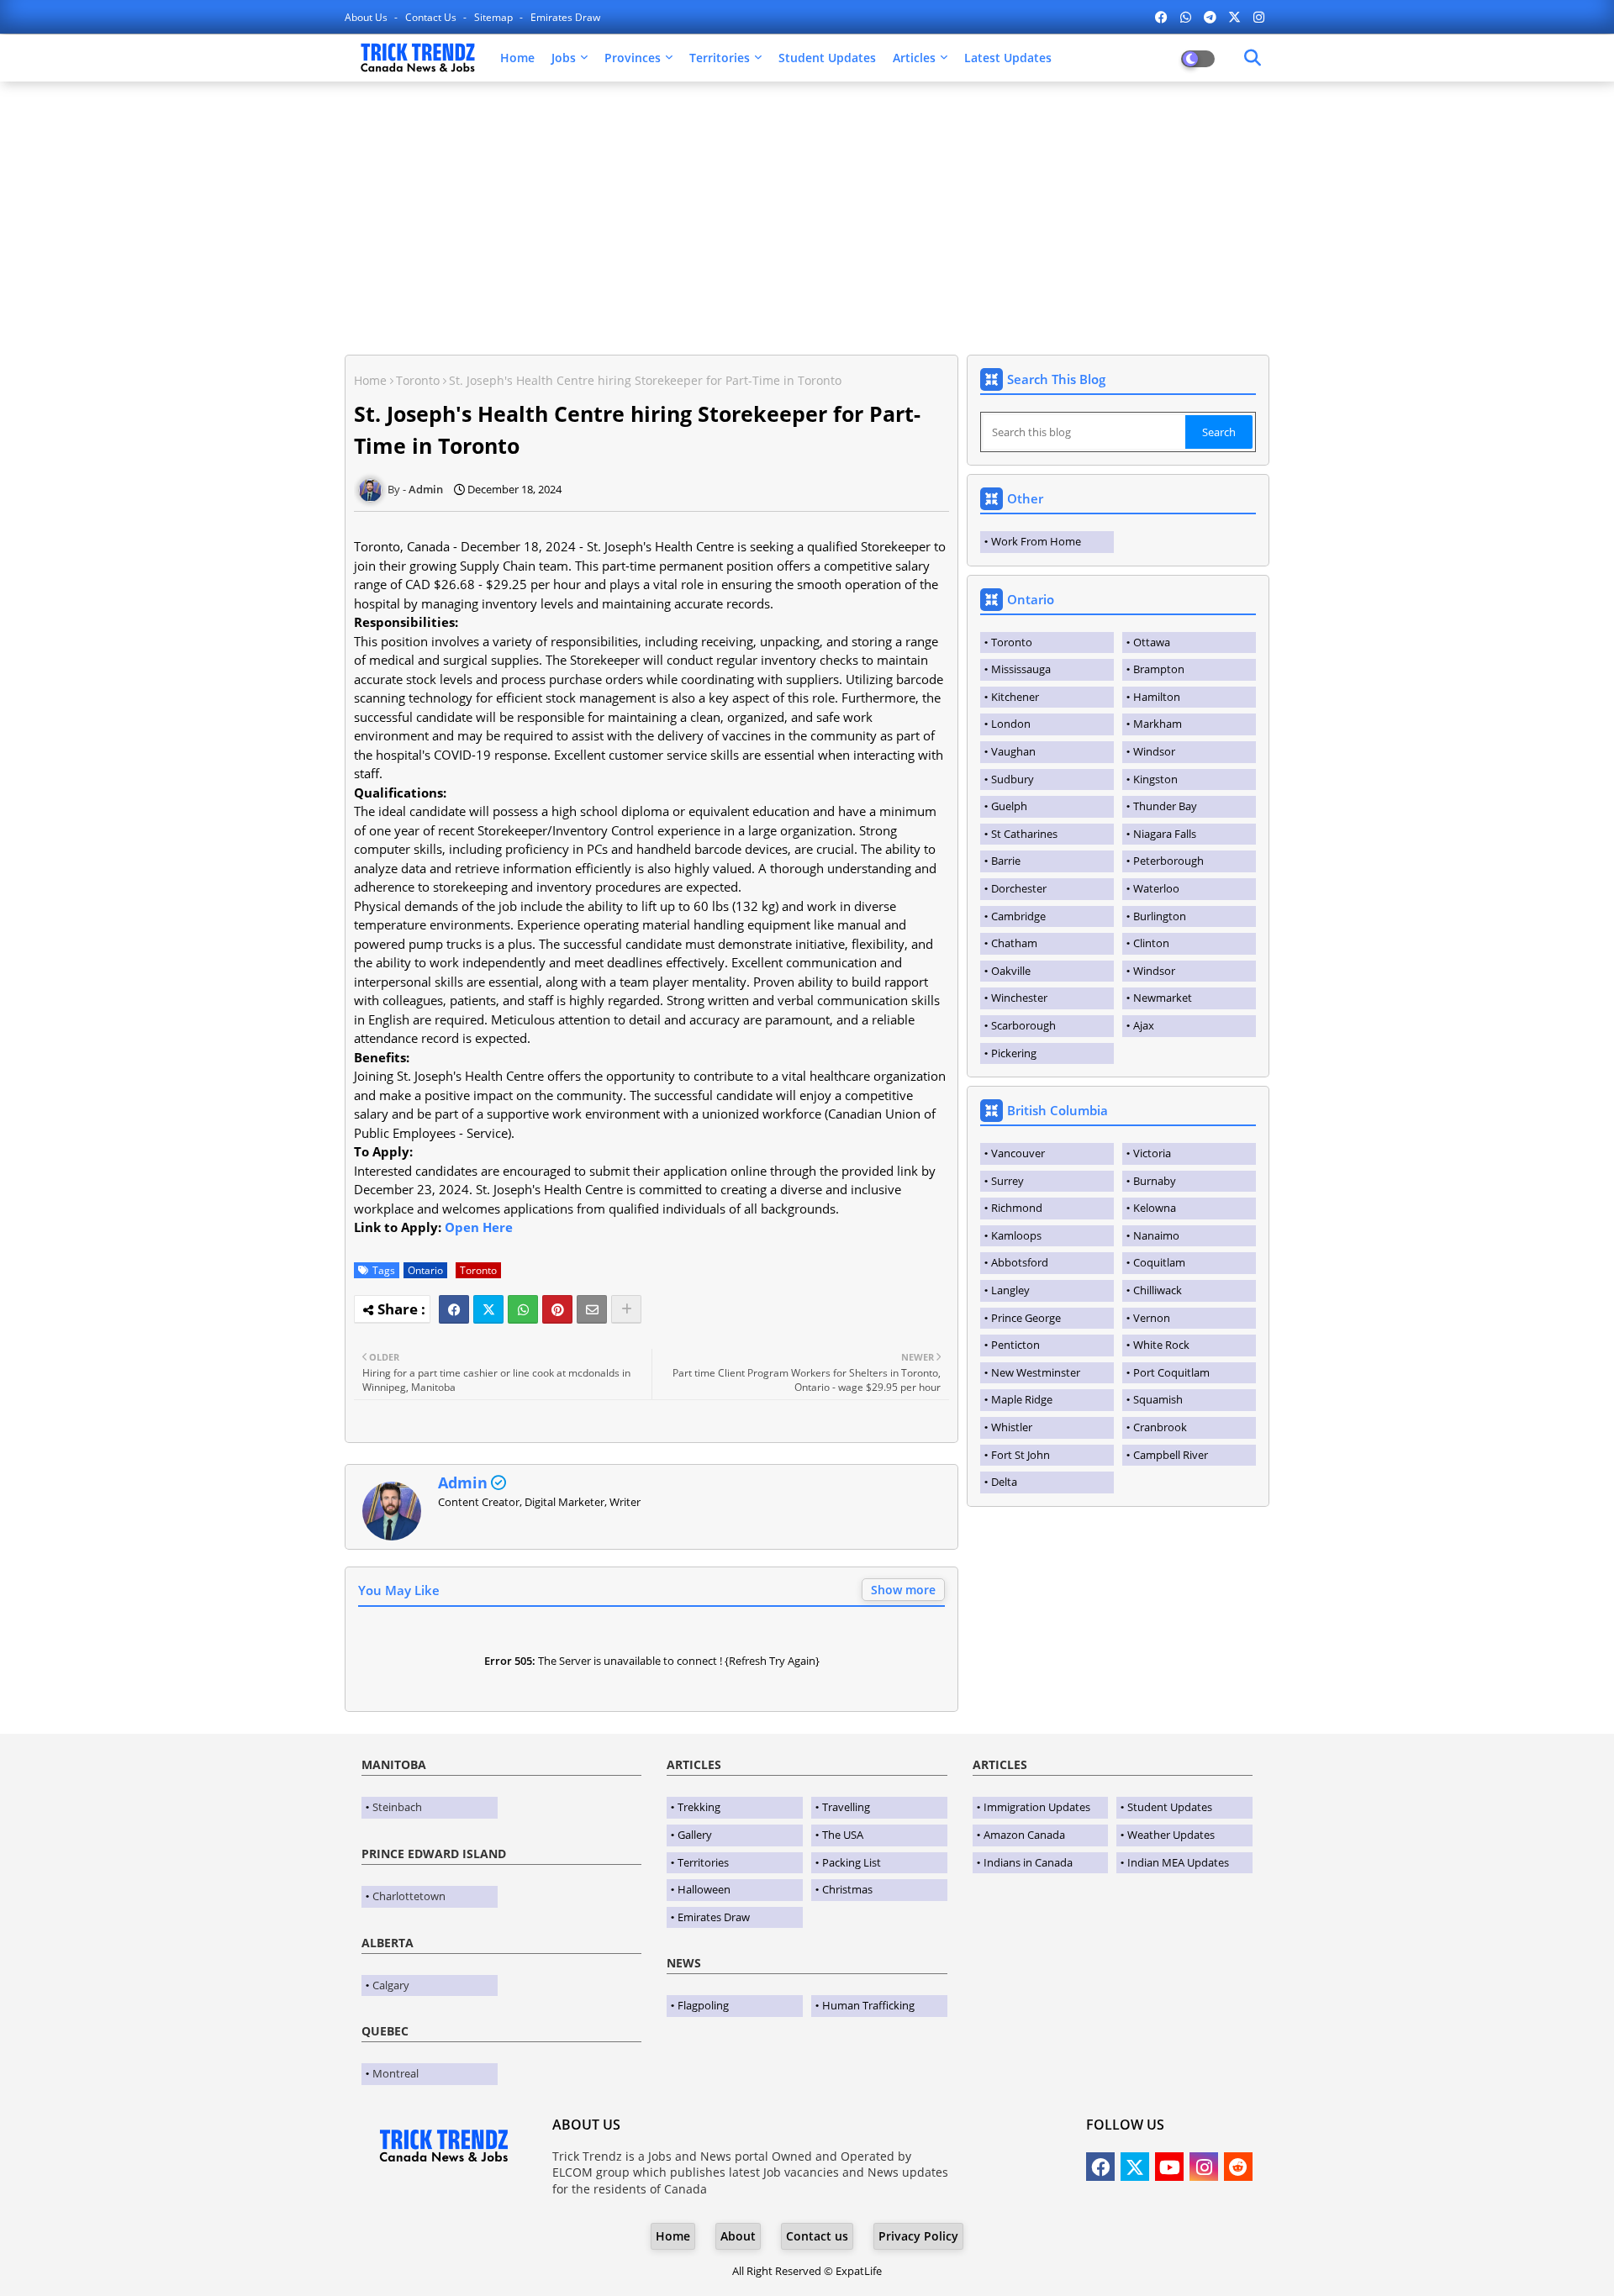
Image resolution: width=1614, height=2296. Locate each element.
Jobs (564, 58)
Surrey (1007, 1181)
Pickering (1014, 1053)
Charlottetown (409, 1896)
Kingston (1155, 779)
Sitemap (495, 17)
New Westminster (1036, 1372)
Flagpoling (703, 2005)
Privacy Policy (918, 2236)
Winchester (1019, 998)
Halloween (704, 1889)
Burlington (1160, 916)
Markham (1158, 724)
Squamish (1158, 1399)
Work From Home (1036, 541)
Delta (1004, 1482)
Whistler (1012, 1427)
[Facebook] (454, 1309)
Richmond (1017, 1208)
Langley (1010, 1290)
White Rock (1161, 1345)
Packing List (852, 1862)
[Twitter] (488, 1309)
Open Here (479, 1227)
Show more (903, 1590)
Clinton (1151, 943)
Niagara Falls (1165, 834)
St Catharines (1024, 834)
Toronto (418, 380)
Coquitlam (1159, 1262)
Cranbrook (1160, 1427)
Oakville (1011, 971)
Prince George (1026, 1318)
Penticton (1015, 1345)
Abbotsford (1020, 1262)
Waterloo (1156, 888)
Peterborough (1168, 861)
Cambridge (1018, 916)
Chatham (1014, 943)
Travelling (846, 1807)
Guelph (1009, 806)
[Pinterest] (557, 1309)
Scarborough (1023, 1025)
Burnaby (1155, 1181)
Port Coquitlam (1171, 1372)
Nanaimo (1156, 1235)
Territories (720, 58)
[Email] (592, 1309)
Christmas (847, 1889)
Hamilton (1157, 697)
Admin (463, 1482)
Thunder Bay (1165, 806)
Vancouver (1018, 1153)
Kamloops (1016, 1235)
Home (517, 58)
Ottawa (1152, 642)
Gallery (695, 1835)
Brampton (1159, 669)
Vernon (1152, 1318)
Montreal (396, 2073)
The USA (843, 1835)
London (1011, 724)
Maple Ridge (1022, 1399)
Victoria (1152, 1153)
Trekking (699, 1807)
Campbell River (1171, 1455)
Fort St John (1021, 1455)
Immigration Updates (1037, 1807)
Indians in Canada (1028, 1862)
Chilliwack (1158, 1290)
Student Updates (827, 58)
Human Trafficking (868, 2005)
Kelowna (1155, 1208)
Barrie (1006, 861)
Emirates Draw (565, 17)
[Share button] (626, 1309)
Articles (914, 58)
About (738, 2236)
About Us (367, 17)
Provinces (633, 58)
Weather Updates (1171, 1835)
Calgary (391, 1985)
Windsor (1154, 751)
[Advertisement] (807, 216)
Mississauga (1021, 669)
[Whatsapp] (523, 1309)
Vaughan (1013, 751)
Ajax (1144, 1025)
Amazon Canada (1024, 1835)
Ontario (425, 1270)
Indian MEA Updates (1178, 1862)
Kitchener (1015, 697)
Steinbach (397, 1807)
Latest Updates (1008, 58)
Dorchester (1019, 888)
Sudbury (1013, 779)
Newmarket (1163, 998)
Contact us (432, 17)
